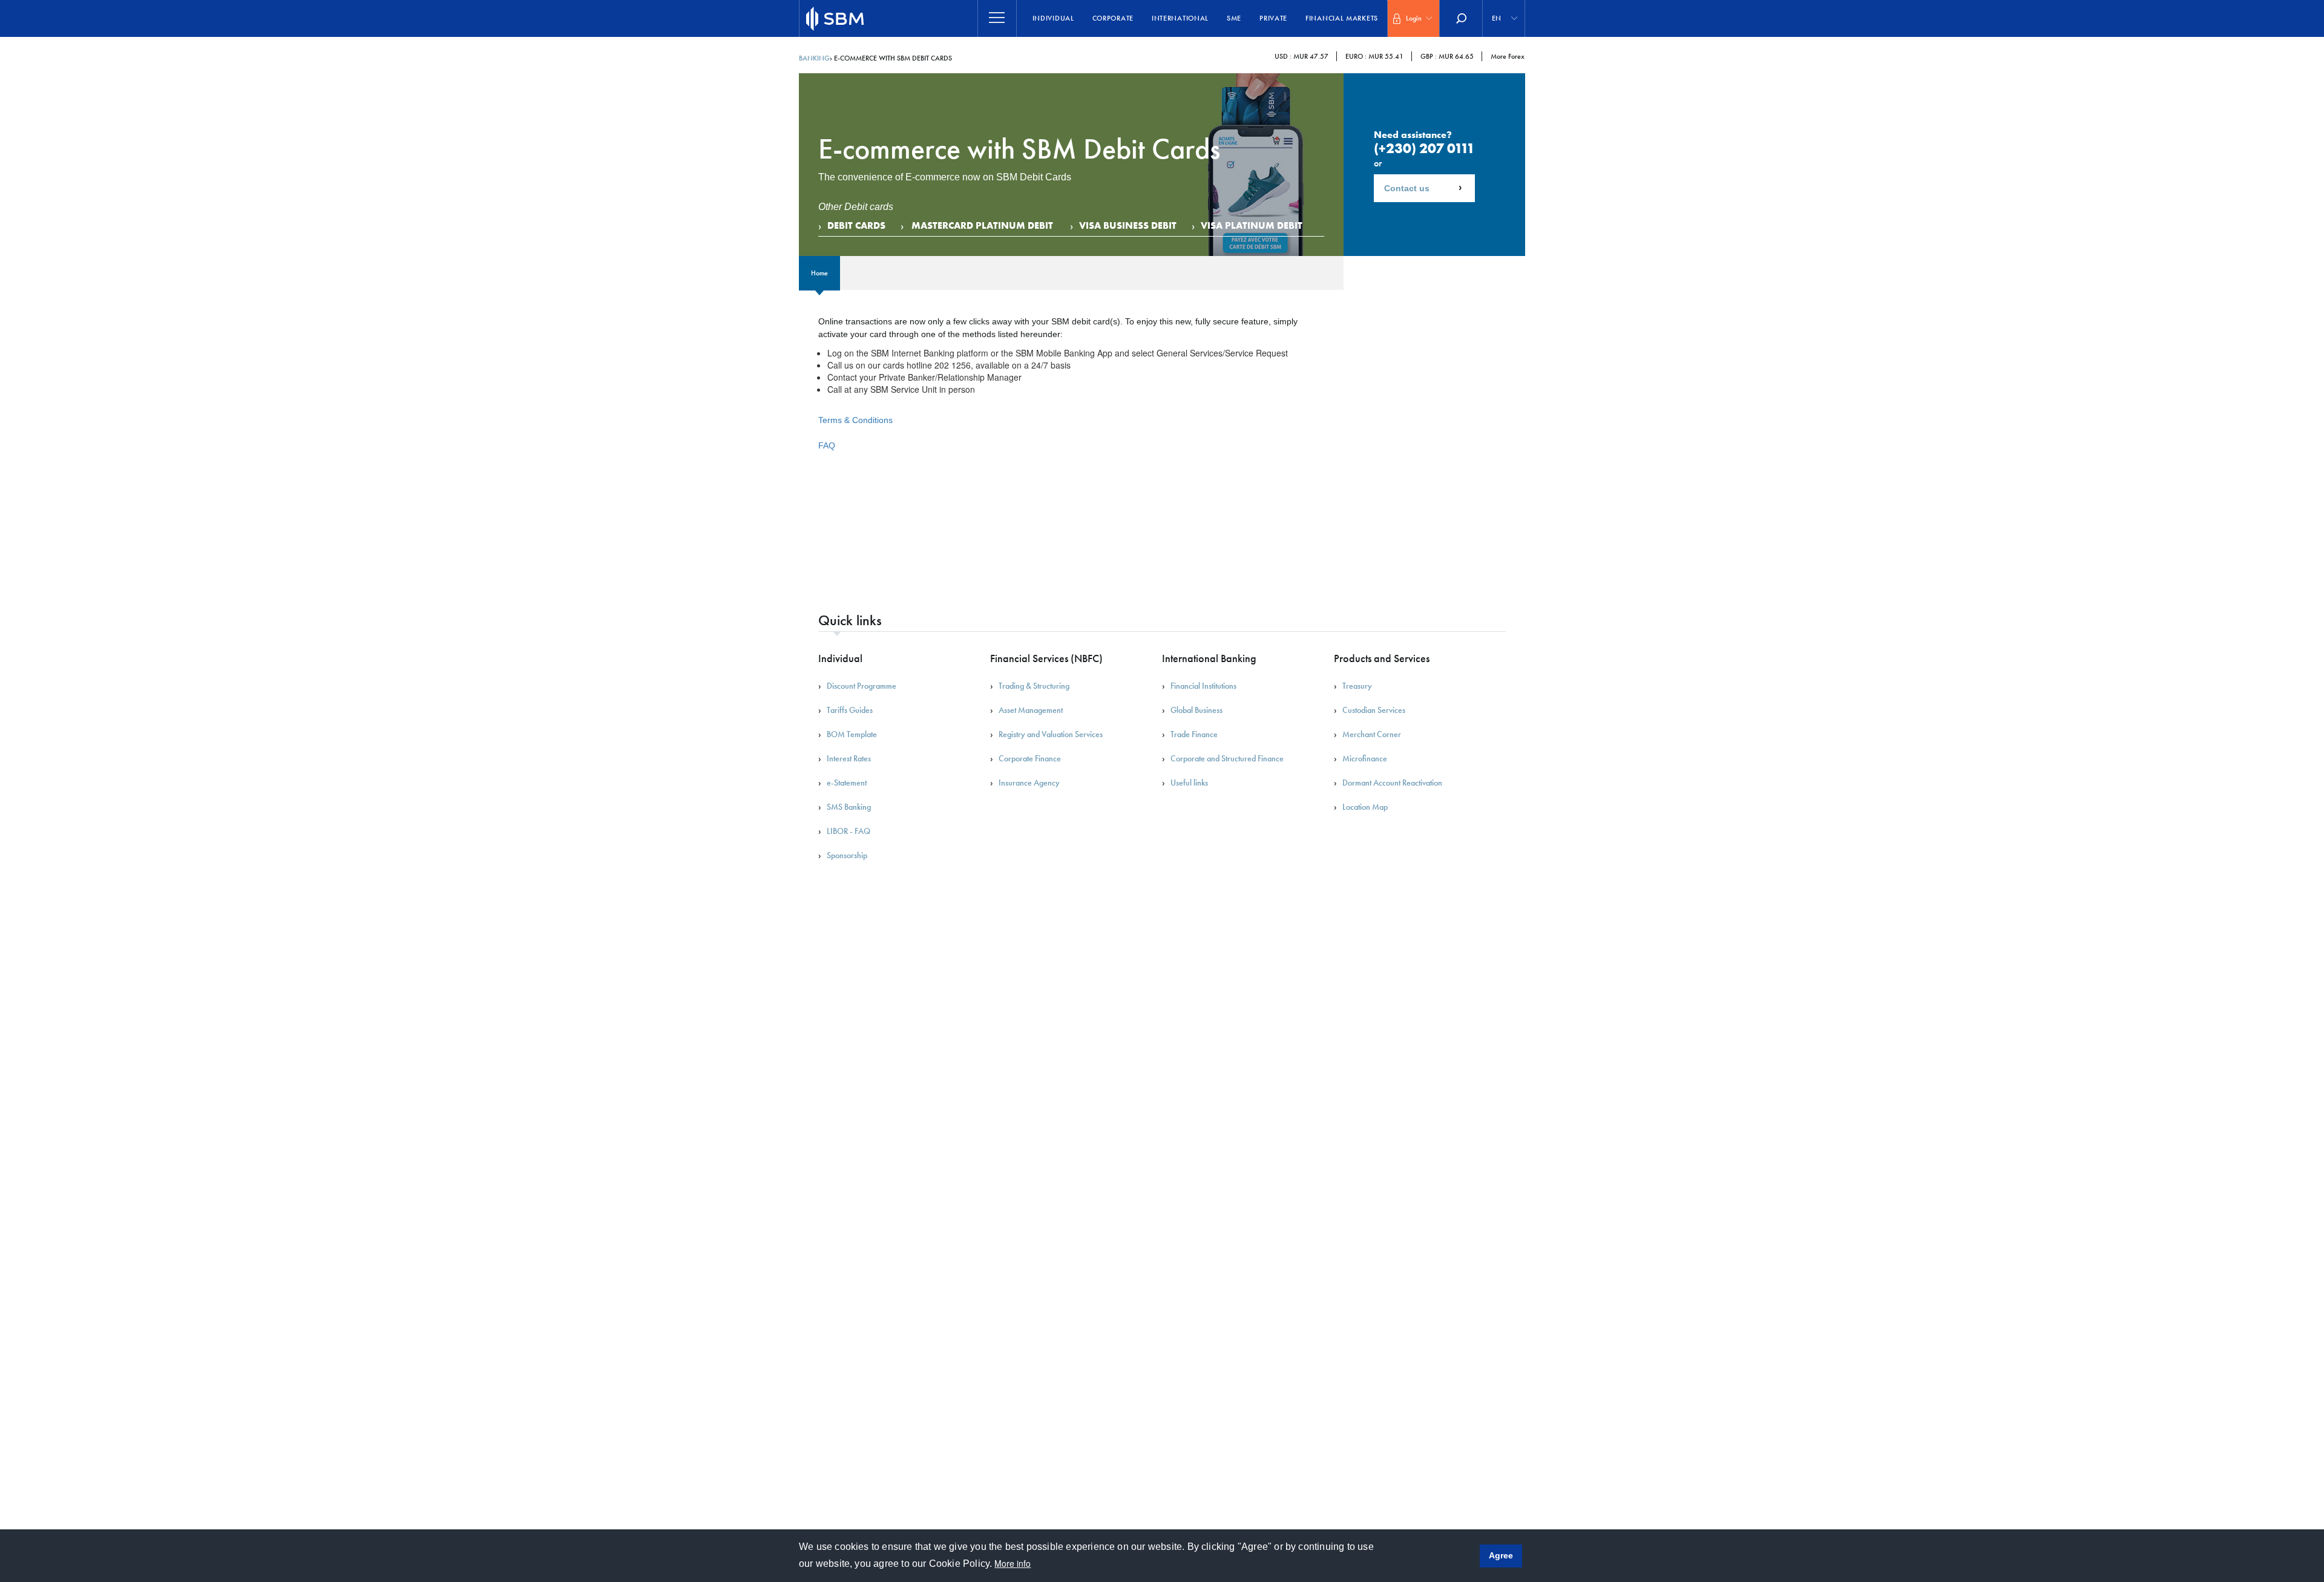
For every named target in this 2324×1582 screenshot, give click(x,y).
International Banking (1209, 658)
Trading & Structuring (1034, 686)
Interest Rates (849, 758)
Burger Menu (997, 18)
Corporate (1113, 18)
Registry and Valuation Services (1051, 734)
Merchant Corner (1372, 734)
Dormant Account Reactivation (1392, 783)
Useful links (1189, 783)
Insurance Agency (1029, 783)
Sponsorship (847, 855)
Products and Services (1382, 658)
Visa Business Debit (1128, 225)
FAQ (827, 445)
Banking (814, 58)
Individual (1053, 18)
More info (1013, 1563)
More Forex (1508, 56)
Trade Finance (1194, 734)
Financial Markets (1342, 18)
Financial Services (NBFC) (1046, 658)
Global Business (1196, 710)
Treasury (1357, 686)
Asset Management (1031, 710)
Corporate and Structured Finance (1227, 758)
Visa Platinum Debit (1252, 225)
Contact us (1407, 188)
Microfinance (1365, 758)
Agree (1501, 1555)
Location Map (1365, 807)
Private (1273, 18)
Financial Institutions (1203, 686)
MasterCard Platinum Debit (982, 225)
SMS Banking (849, 807)
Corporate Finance (1030, 758)
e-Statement (847, 783)
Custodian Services (1374, 710)
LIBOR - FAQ (849, 831)
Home (819, 273)
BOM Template (852, 734)
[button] (1413, 18)
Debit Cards (856, 225)
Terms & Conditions (855, 420)
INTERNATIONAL (1180, 18)
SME (1234, 18)
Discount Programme (862, 686)
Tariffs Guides (850, 710)
